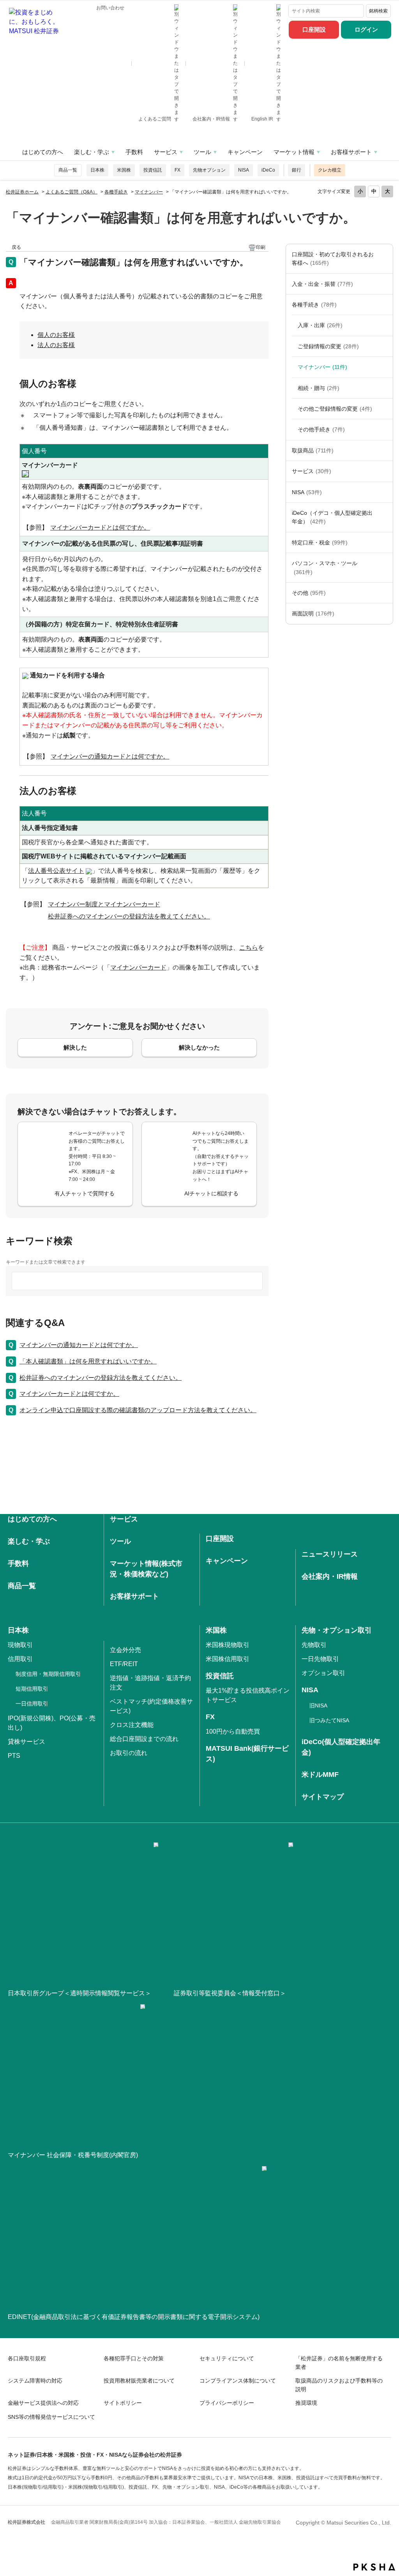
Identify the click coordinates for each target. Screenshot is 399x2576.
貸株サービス (26, 1742)
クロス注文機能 (132, 1725)
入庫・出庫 (320, 325)
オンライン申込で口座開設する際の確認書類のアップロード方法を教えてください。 (138, 1410)
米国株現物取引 (228, 1645)
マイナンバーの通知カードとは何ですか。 (79, 1345)
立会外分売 (125, 1650)
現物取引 (20, 1645)
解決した (75, 1047)
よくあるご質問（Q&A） (72, 192)
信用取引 (20, 1659)
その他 (309, 593)
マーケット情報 (294, 152)
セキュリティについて (227, 2358)
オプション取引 (323, 1673)
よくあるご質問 (155, 119)
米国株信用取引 (228, 1659)
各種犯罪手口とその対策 (134, 2358)
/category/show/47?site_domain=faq (385, 450)
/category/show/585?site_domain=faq (385, 259)
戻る (16, 247)
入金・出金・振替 (322, 284)
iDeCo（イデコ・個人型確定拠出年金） (332, 517)
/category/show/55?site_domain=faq (385, 568)
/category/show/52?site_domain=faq (385, 593)
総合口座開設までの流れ (144, 1739)
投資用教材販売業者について (139, 2381)
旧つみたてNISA (329, 1720)
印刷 (261, 247)
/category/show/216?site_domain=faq (385, 346)
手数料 (134, 152)
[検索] (356, 11)
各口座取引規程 (27, 2358)
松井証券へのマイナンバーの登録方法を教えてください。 (101, 1378)
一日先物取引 (320, 1659)
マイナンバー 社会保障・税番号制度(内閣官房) (73, 2155)
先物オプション (209, 170)
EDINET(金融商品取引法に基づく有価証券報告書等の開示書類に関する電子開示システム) (134, 2317)
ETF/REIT (124, 1664)
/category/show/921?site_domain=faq (385, 284)
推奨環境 (306, 2403)
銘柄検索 (378, 11)
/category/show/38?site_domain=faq (385, 543)
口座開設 (314, 29)
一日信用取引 (32, 1704)
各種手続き (116, 192)
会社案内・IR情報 (212, 119)
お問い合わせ (110, 8)
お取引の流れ (129, 1753)
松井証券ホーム (22, 192)
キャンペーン (245, 152)
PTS (14, 1756)
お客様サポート (351, 152)
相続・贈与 (319, 388)
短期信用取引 (32, 1689)
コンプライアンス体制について (238, 2381)
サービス (166, 152)
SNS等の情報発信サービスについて (51, 2417)
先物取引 (314, 1645)
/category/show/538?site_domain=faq (385, 492)
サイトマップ (323, 1797)
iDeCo (268, 170)
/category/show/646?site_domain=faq (385, 517)
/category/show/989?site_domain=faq (385, 613)
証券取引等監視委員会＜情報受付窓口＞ (230, 1993)
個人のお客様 (56, 335)
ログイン (366, 29)
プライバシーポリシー (227, 2403)
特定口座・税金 (320, 543)
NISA (244, 170)
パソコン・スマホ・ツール (325, 567)
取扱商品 (313, 450)
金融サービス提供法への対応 (43, 2403)
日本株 (97, 170)
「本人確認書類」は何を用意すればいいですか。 (88, 1361)
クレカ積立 (330, 170)
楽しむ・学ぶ (92, 152)
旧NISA (318, 1706)
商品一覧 (68, 170)
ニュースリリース (330, 1554)
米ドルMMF (320, 1775)
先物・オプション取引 (337, 1630)
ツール (202, 152)
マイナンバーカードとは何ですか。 (69, 1394)
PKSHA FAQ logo (374, 2567)
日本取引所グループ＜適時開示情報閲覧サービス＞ (79, 1993)
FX (177, 170)
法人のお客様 (56, 345)
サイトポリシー (123, 2403)
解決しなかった (199, 1047)
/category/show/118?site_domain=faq (385, 305)
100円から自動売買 (233, 1731)
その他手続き (321, 429)
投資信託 (153, 170)
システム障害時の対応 (35, 2381)
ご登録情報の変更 (328, 346)
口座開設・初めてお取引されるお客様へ (333, 259)
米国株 (124, 170)
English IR (263, 119)
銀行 (297, 170)
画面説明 (313, 613)
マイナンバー (149, 192)
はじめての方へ (43, 152)
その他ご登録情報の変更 (335, 409)
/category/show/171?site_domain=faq (385, 471)
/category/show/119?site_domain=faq (385, 325)
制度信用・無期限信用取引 (48, 1674)
